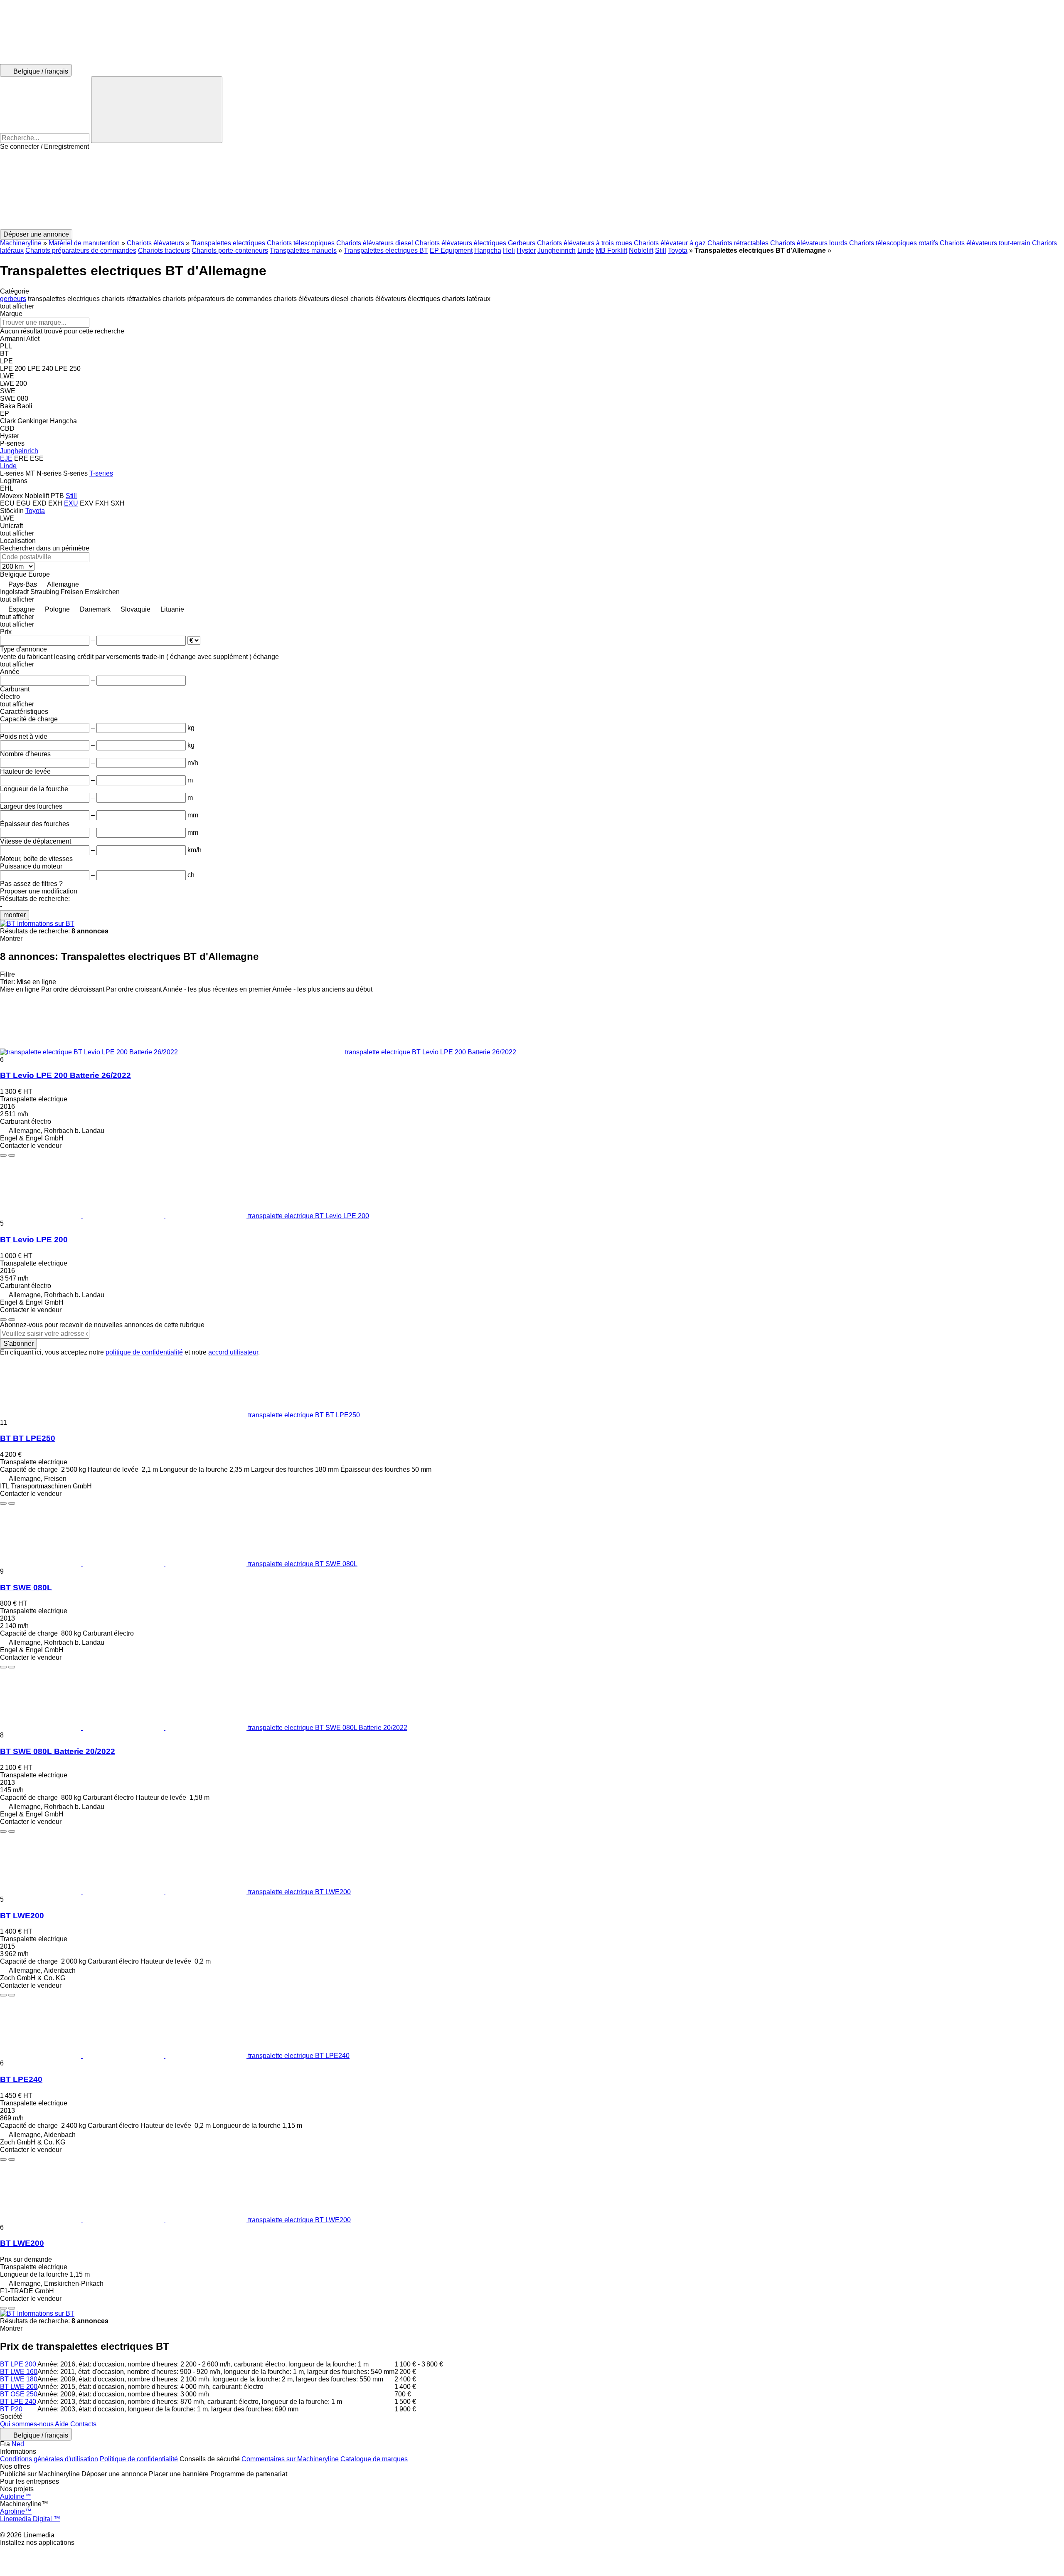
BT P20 (11, 2409)
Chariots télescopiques (301, 243)
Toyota (678, 250)
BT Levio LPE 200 (34, 1240)
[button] (532, 190)
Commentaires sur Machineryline (290, 2459)
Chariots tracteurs (164, 250)
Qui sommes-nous (27, 2424)
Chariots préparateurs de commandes (81, 250)
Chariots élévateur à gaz (670, 243)
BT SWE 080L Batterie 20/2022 (58, 1751)
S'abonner (18, 1344)
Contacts (83, 2424)
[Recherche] (157, 110)
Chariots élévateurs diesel (375, 243)
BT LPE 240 (18, 2402)
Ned (18, 2444)
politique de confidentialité (144, 1352)
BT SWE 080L (26, 1588)
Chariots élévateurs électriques (461, 243)
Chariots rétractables (738, 243)
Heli (509, 250)
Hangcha (488, 250)
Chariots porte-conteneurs (230, 250)
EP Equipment (451, 250)
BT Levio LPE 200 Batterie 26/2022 (65, 1075)
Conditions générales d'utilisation (49, 2459)
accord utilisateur (233, 1352)
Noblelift (641, 250)
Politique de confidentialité (139, 2459)
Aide (62, 2424)
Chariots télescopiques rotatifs (894, 243)
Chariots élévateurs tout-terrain (985, 243)
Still (661, 250)
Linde (586, 250)
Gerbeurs (522, 243)
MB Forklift (611, 250)
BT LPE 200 (18, 2364)
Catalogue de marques (374, 2459)
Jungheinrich (557, 250)
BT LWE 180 (19, 2379)
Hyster (526, 250)
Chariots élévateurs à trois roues (585, 243)
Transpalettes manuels (303, 250)
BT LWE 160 (19, 2372)
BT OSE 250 (19, 2394)
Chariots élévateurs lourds (809, 243)
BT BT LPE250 (28, 1438)
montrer (15, 915)
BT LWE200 (22, 1916)
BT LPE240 (21, 2079)
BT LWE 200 (19, 2387)
